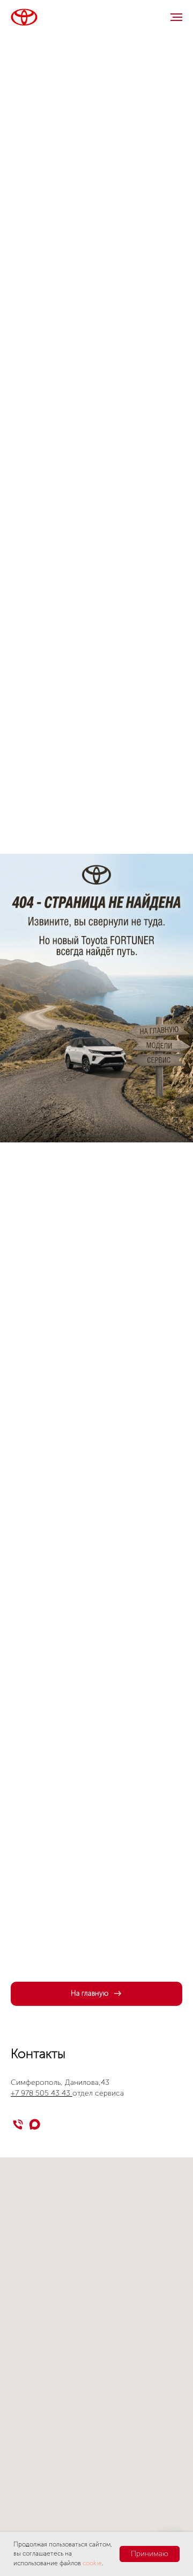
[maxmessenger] (35, 2124)
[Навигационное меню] (176, 17)
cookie (92, 2563)
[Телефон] (18, 2124)
